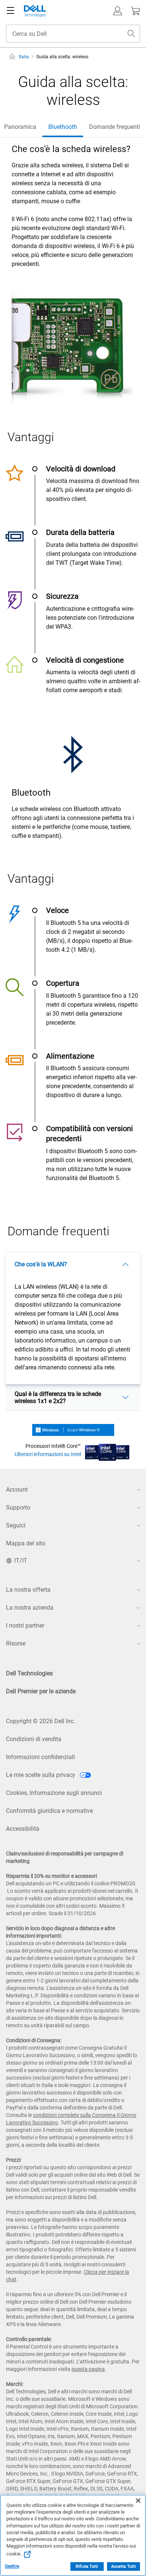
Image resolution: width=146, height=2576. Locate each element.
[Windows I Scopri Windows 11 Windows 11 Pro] (73, 1429)
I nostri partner (25, 1626)
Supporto (18, 1507)
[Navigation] (10, 11)
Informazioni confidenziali (40, 1757)
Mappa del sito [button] (26, 1543)
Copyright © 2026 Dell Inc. (41, 1721)
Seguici (16, 1525)
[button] (118, 11)
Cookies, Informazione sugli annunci (54, 1793)
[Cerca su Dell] (131, 34)
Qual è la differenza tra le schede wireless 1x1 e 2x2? (58, 1397)
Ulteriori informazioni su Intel (48, 1454)
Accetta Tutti (124, 2566)
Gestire (12, 2566)
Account (17, 1490)
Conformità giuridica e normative (49, 1811)
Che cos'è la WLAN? (41, 1264)
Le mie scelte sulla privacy (41, 1775)
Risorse (16, 1643)
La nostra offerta (28, 1590)
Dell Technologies (29, 1673)
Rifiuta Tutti (87, 2566)
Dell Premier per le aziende (41, 1691)
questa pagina (88, 2369)
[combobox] (73, 34)
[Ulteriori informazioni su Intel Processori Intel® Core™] (107, 1450)
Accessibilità (23, 1829)
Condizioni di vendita (34, 1739)
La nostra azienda (30, 1608)
